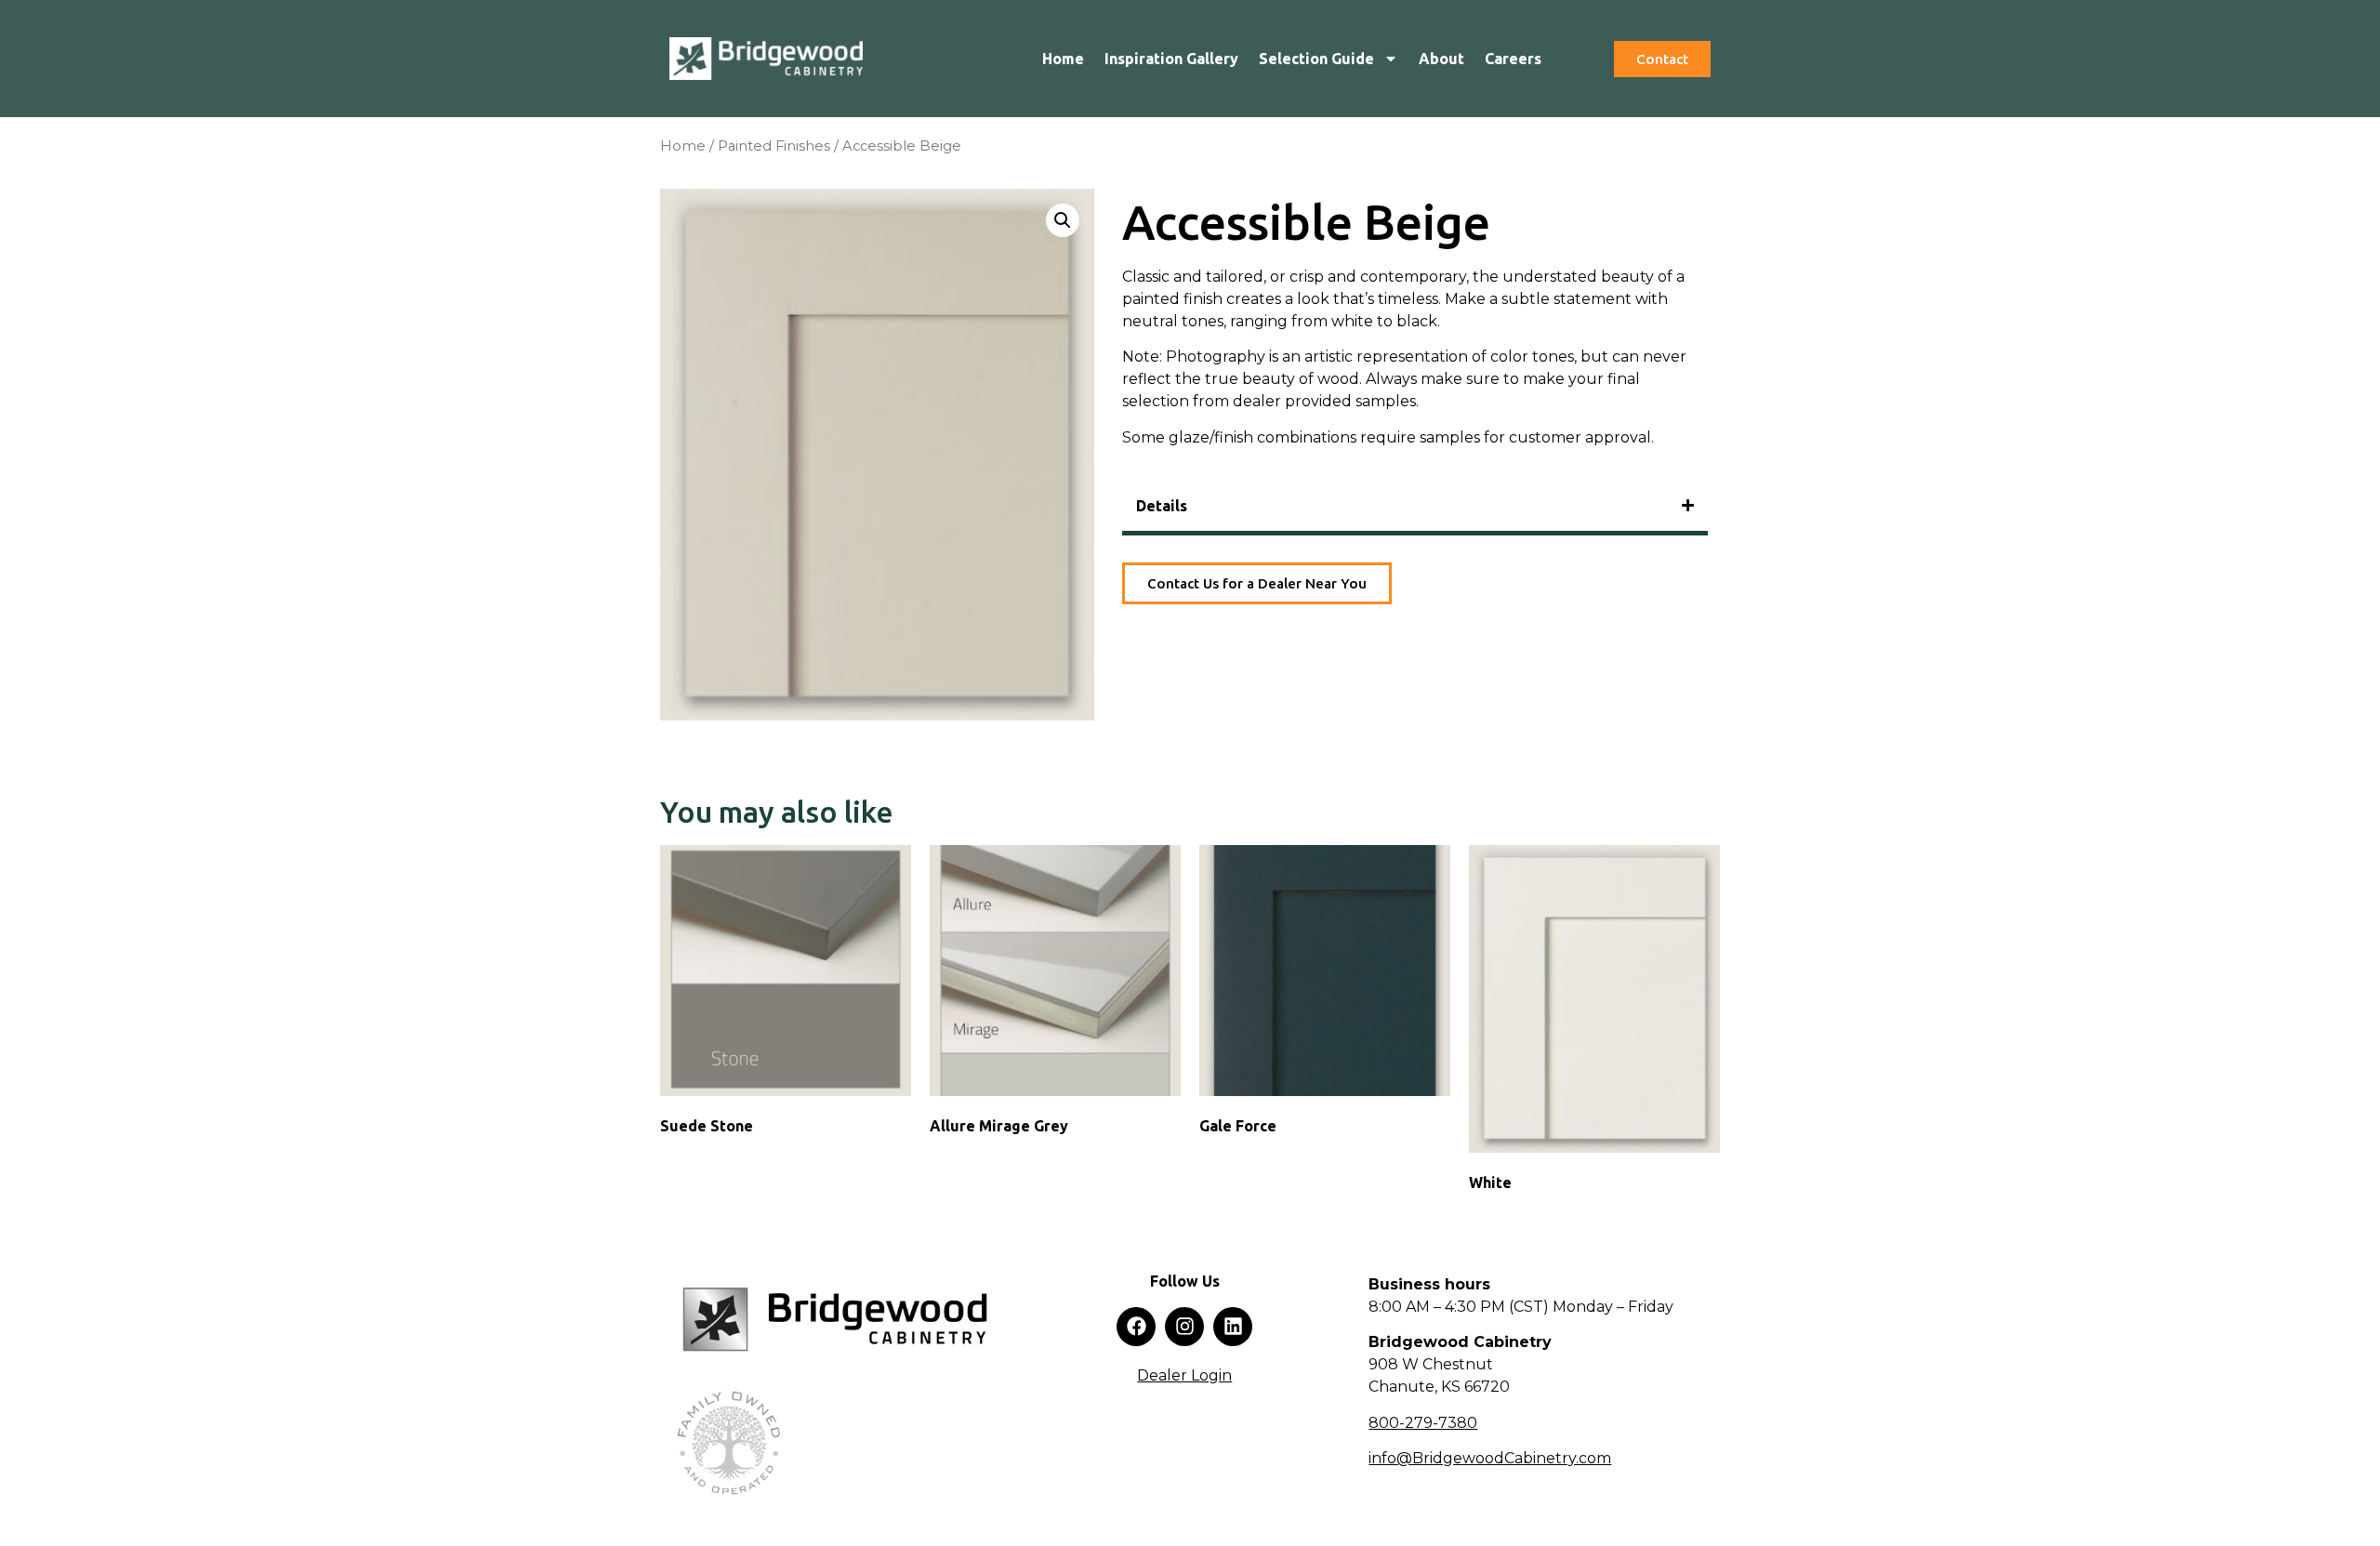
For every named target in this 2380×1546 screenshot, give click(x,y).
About (1441, 59)
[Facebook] (1136, 1327)
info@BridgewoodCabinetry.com (1490, 1458)
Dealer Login (1184, 1375)
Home (1063, 59)
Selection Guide (1316, 59)
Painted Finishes (774, 146)
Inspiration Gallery (1171, 59)
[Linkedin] (1233, 1327)
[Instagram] (1184, 1327)
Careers (1513, 59)
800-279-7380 (1423, 1423)
